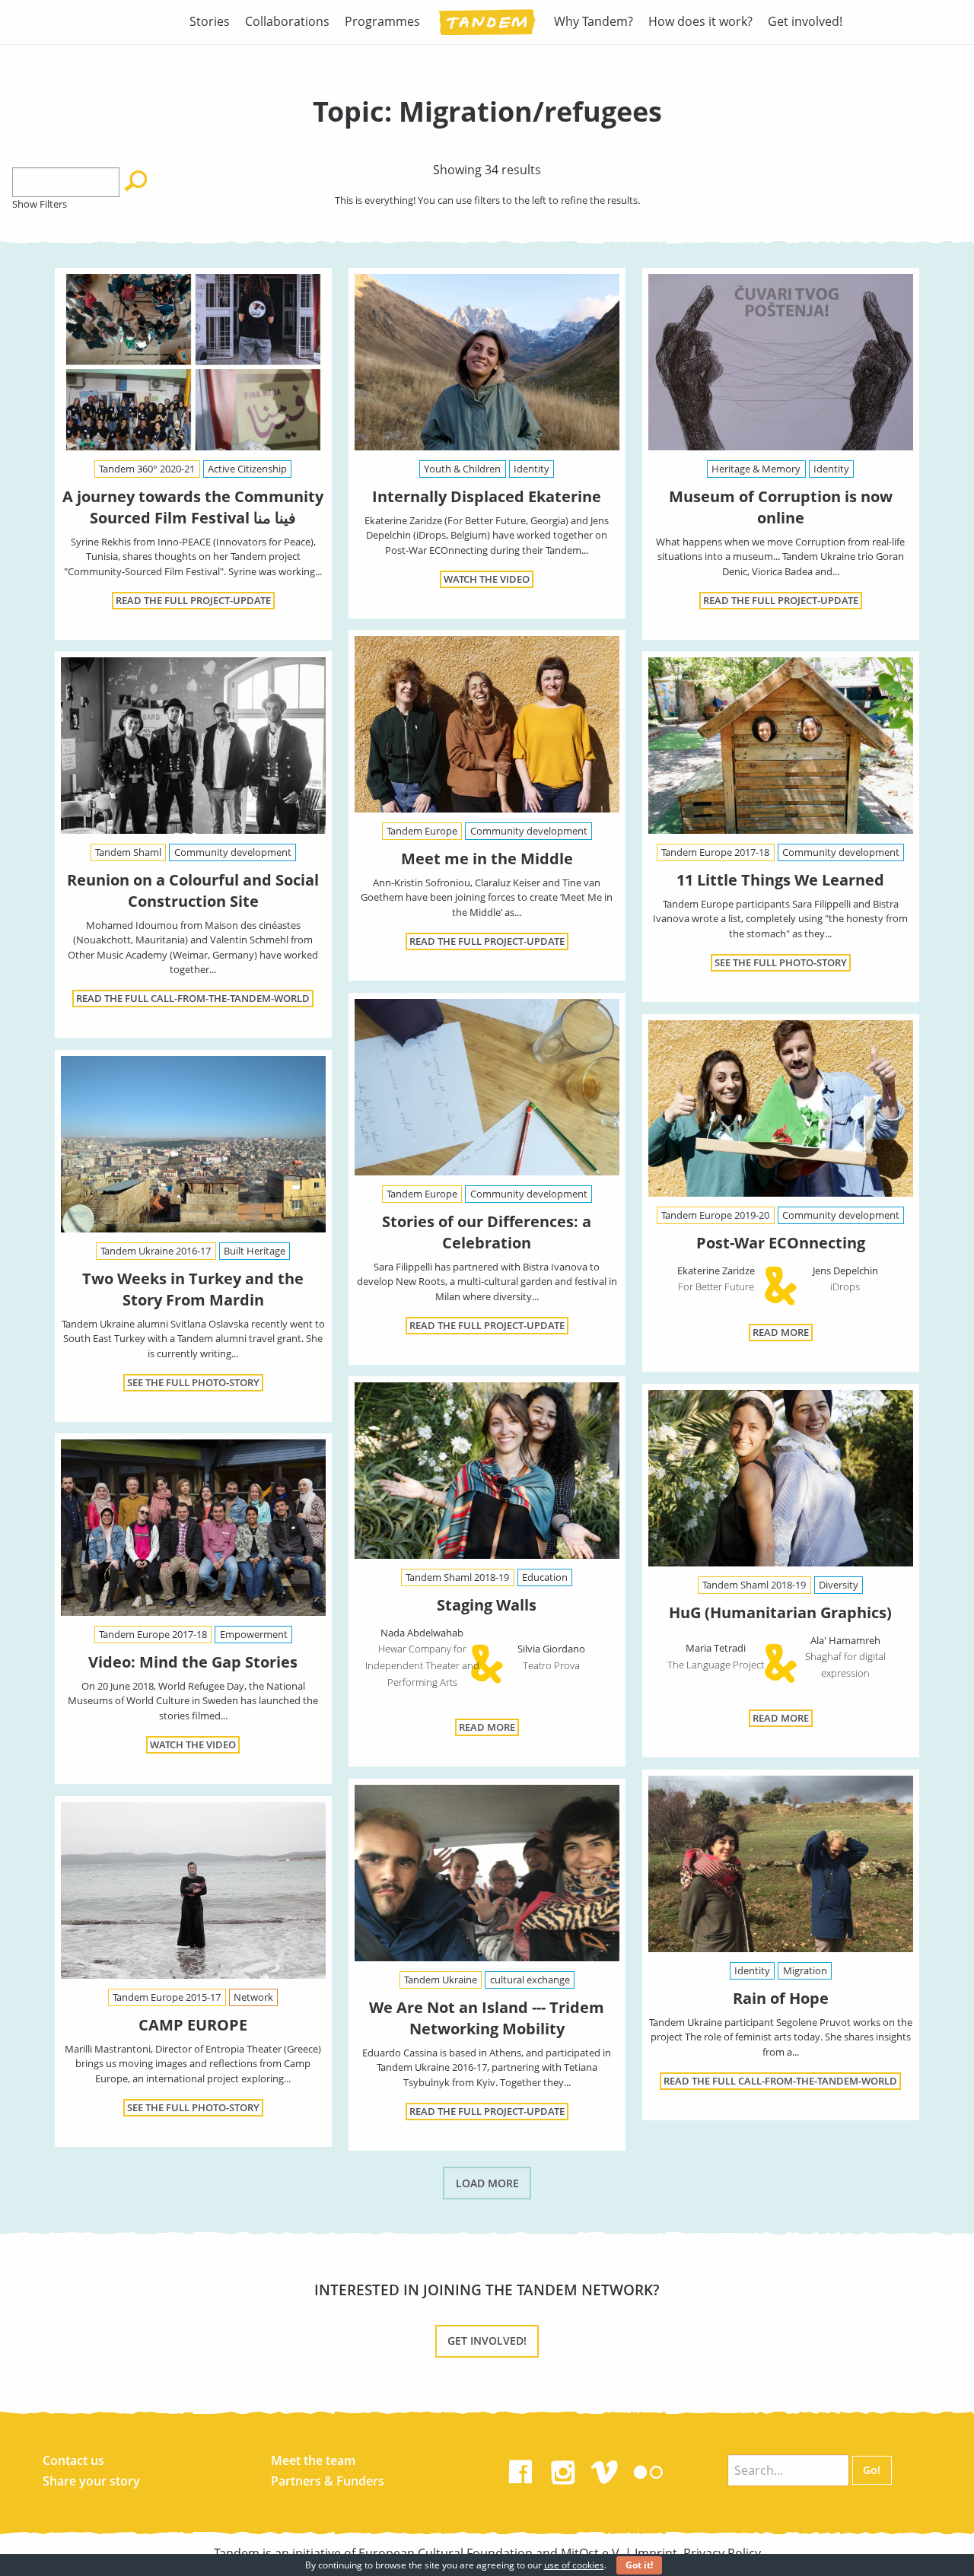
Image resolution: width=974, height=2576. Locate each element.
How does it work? (700, 21)
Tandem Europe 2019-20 (715, 1215)
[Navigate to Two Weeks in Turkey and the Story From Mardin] (193, 1144)
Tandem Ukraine (441, 1980)
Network (253, 1997)
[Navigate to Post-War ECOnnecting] (781, 1111)
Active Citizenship (247, 469)
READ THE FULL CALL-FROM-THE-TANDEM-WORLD (193, 998)
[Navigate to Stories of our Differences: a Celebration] (487, 1087)
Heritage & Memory (756, 469)
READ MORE (781, 1332)
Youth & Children (462, 469)
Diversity (839, 1585)
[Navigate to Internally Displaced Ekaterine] (487, 362)
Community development (529, 831)
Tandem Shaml (128, 852)
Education (545, 1577)
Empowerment (254, 1634)
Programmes (382, 21)
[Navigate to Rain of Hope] (781, 1864)
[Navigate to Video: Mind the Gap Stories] (193, 1528)
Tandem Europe (422, 831)
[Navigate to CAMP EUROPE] (193, 1891)
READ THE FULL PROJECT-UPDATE (193, 600)
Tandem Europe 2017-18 (715, 852)
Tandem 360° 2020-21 (147, 469)
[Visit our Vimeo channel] (606, 2469)
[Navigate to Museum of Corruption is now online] (781, 362)
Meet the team (313, 2460)
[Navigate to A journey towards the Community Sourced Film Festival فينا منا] (193, 362)
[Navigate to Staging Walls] (487, 1474)
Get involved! (805, 21)
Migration (805, 1970)
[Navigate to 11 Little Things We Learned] (781, 746)
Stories (210, 21)
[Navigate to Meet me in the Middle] (487, 724)
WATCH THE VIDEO (487, 579)
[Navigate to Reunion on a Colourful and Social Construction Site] (193, 746)
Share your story (91, 2481)
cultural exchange (530, 1980)
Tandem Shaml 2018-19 (457, 1577)
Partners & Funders (328, 2481)
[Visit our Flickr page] (648, 2469)
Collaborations (287, 21)
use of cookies (574, 2565)
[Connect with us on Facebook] (520, 2469)
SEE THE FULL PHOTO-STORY (781, 962)
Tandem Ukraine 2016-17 (156, 1251)
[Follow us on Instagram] (563, 2469)
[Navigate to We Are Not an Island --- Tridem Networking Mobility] (487, 1873)
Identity (532, 469)
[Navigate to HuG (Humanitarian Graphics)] (781, 1481)
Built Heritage (255, 1251)
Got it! (639, 2565)
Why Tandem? (594, 21)
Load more (487, 2183)
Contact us (73, 2460)
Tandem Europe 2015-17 (167, 1997)
